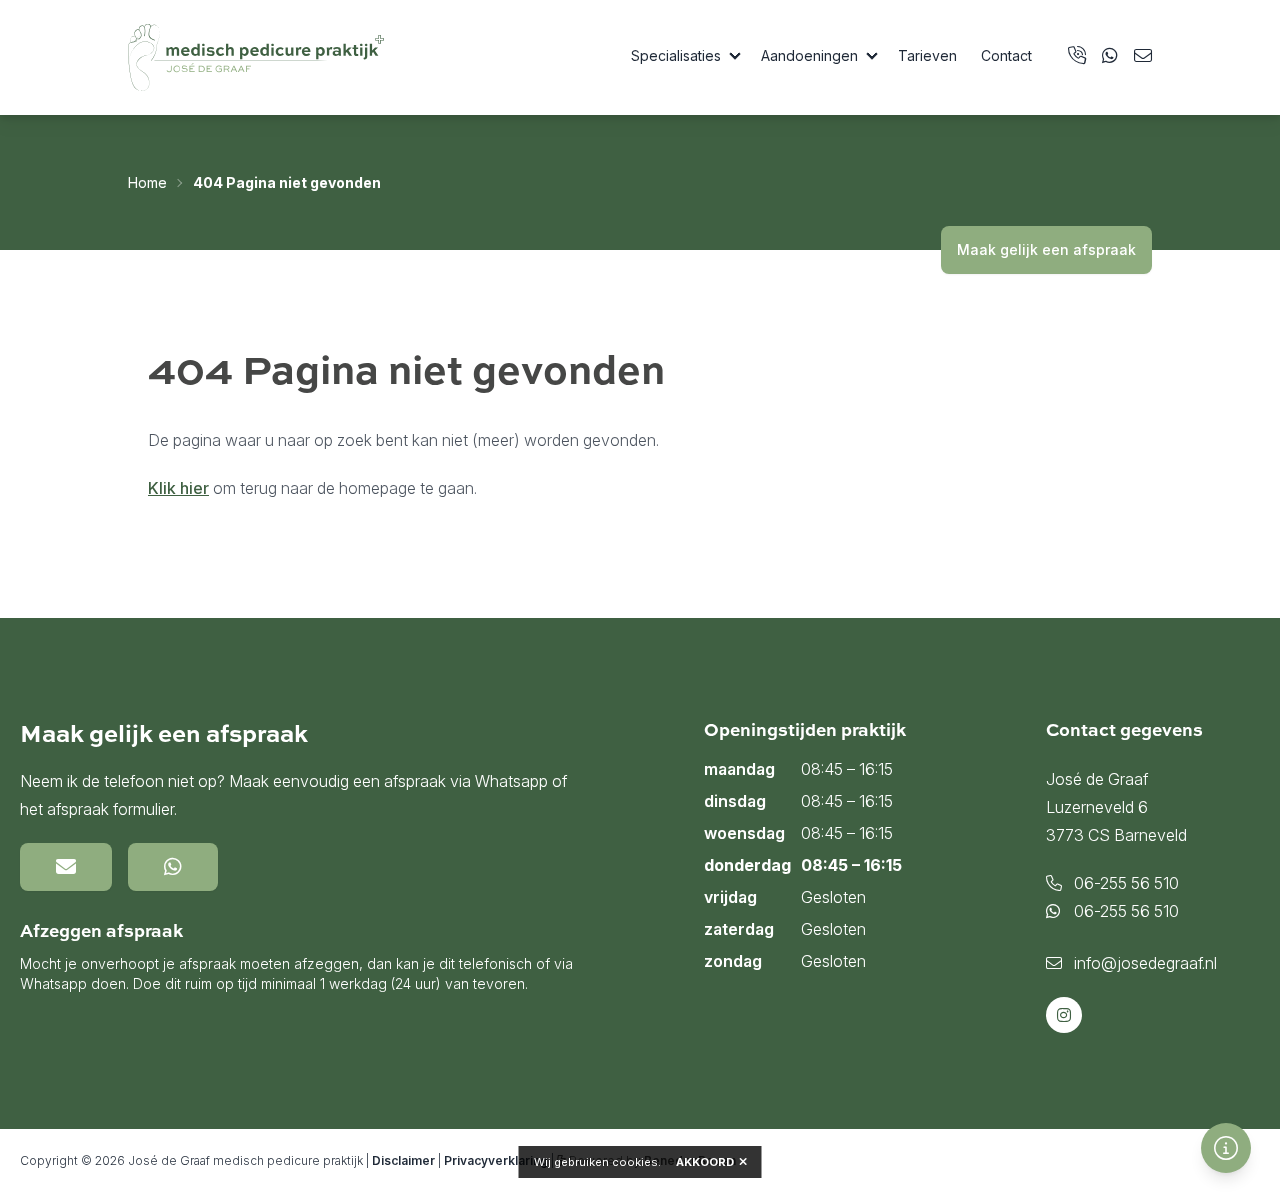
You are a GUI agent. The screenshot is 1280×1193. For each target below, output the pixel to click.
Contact (1006, 55)
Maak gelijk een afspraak (1046, 249)
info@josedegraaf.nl (1143, 963)
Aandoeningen (809, 55)
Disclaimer (403, 1160)
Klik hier (178, 488)
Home (147, 182)
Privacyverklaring (496, 1160)
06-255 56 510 (1124, 883)
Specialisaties (676, 55)
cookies (635, 1162)
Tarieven (927, 55)
